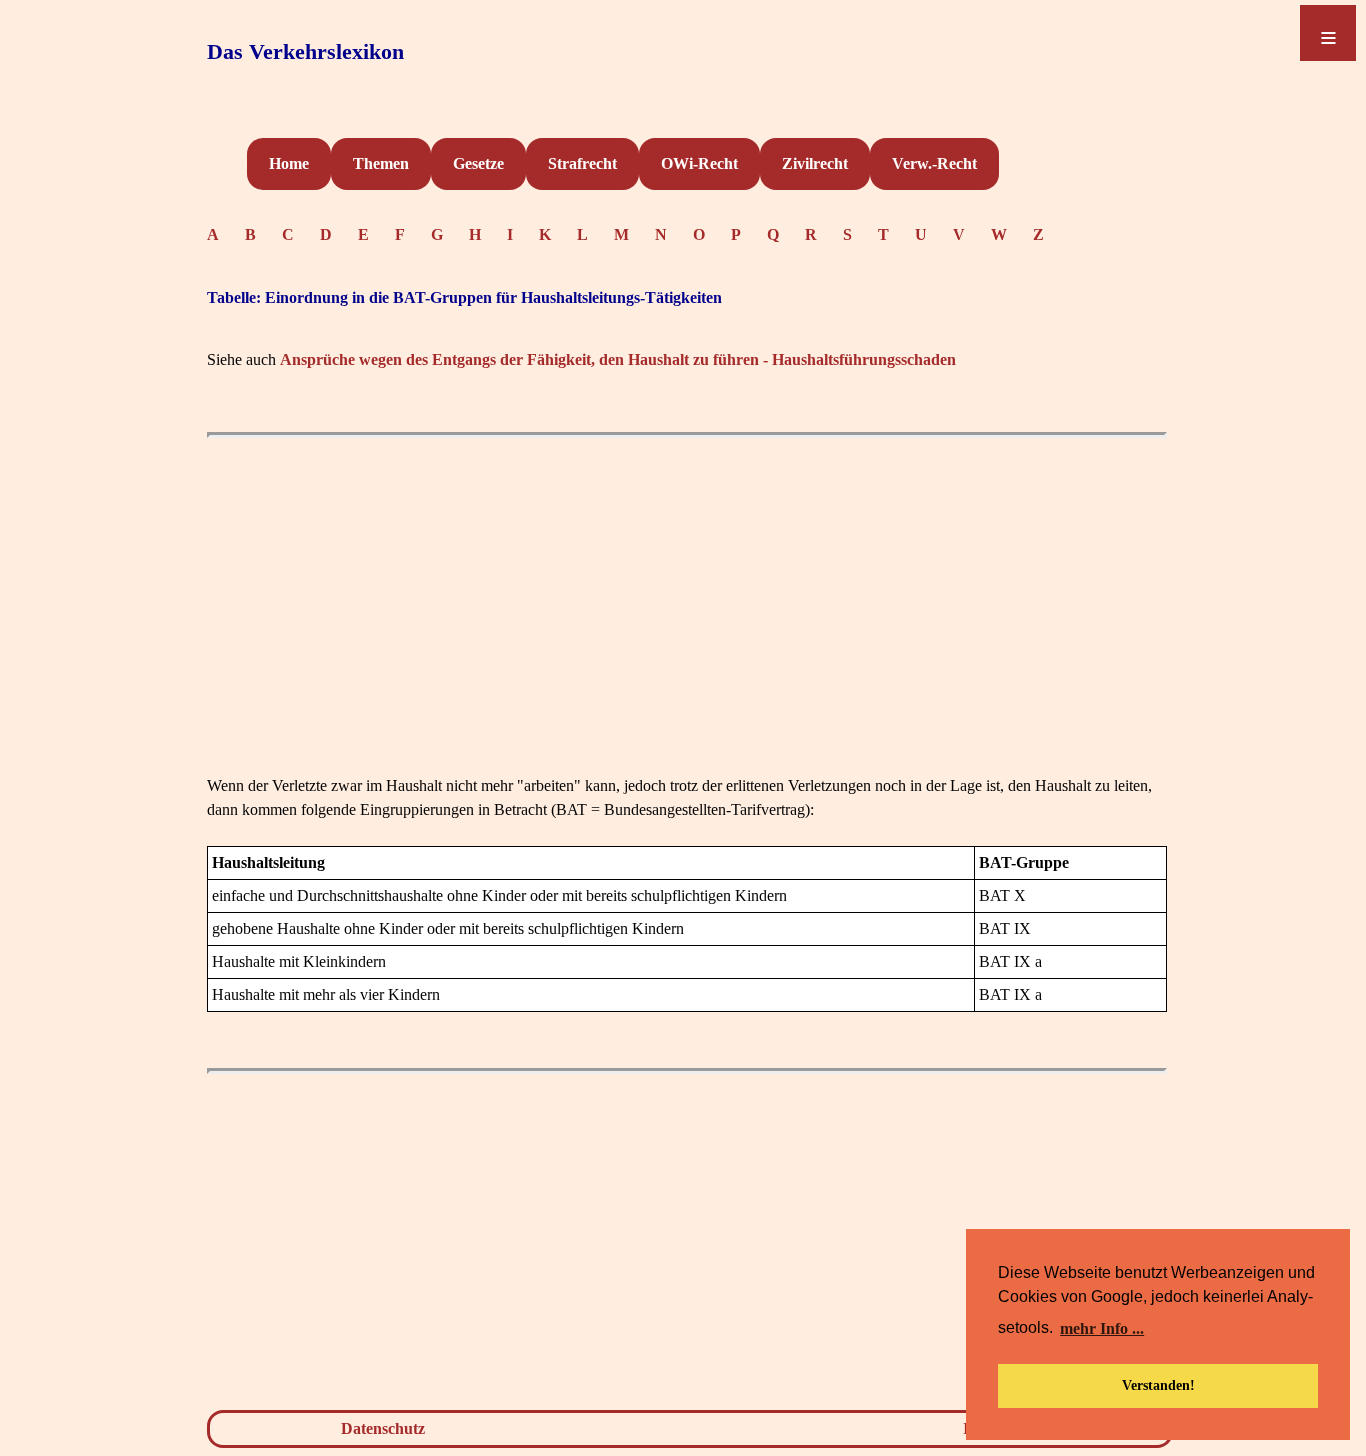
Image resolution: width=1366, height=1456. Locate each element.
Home (289, 163)
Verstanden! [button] (1158, 1385)
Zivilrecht (815, 163)
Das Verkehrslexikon (305, 51)
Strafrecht (582, 163)
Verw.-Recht (934, 163)
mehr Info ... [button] (1102, 1328)
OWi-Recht (699, 163)
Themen (381, 163)
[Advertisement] (687, 634)
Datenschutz (383, 1428)
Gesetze (478, 163)
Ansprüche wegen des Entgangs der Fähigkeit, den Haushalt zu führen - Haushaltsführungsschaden (618, 359)
